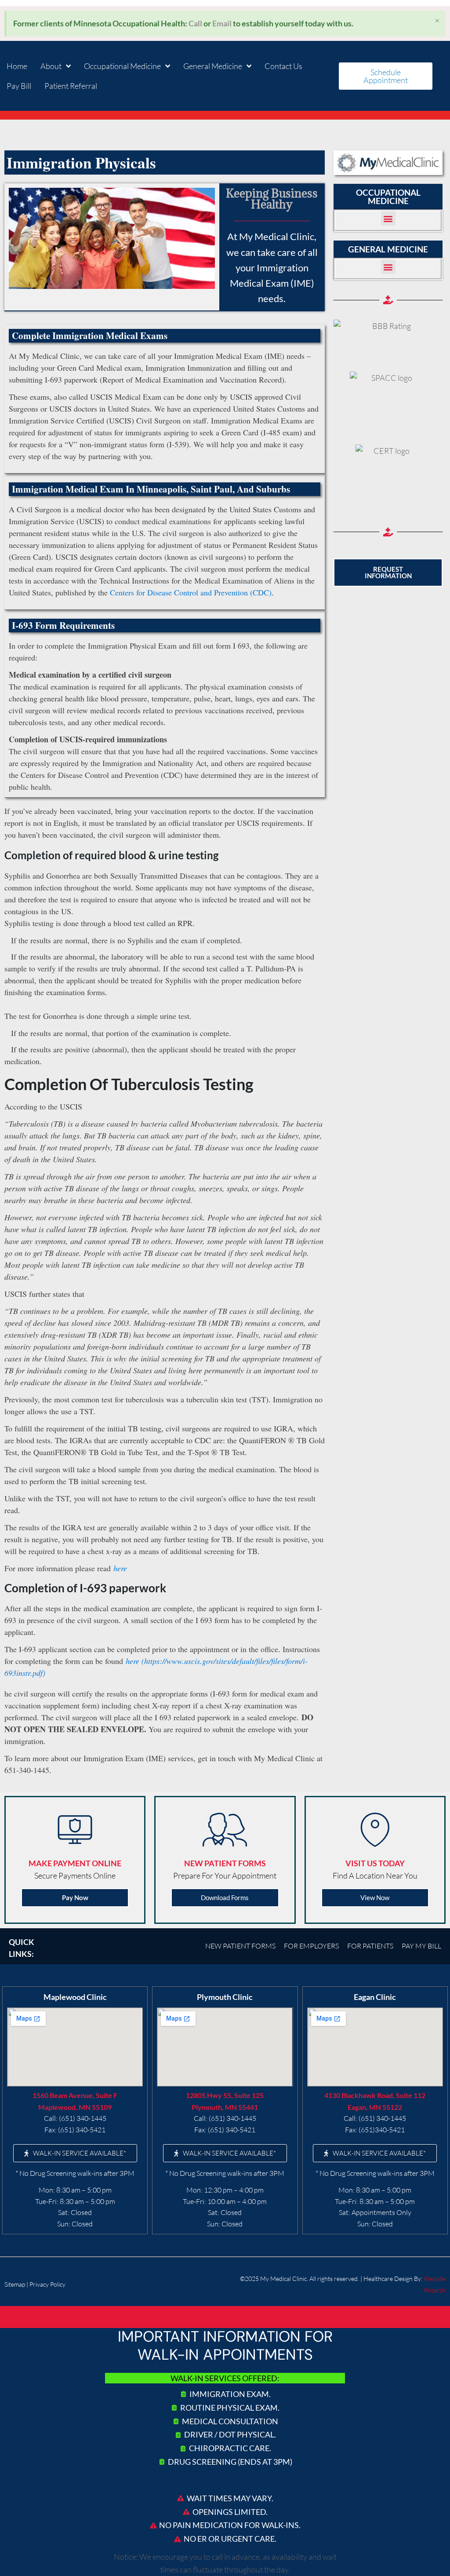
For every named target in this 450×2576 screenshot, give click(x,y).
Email (222, 23)
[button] (388, 218)
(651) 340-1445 (83, 2118)
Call (195, 23)
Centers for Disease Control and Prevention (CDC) (191, 592)
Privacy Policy (47, 2284)
